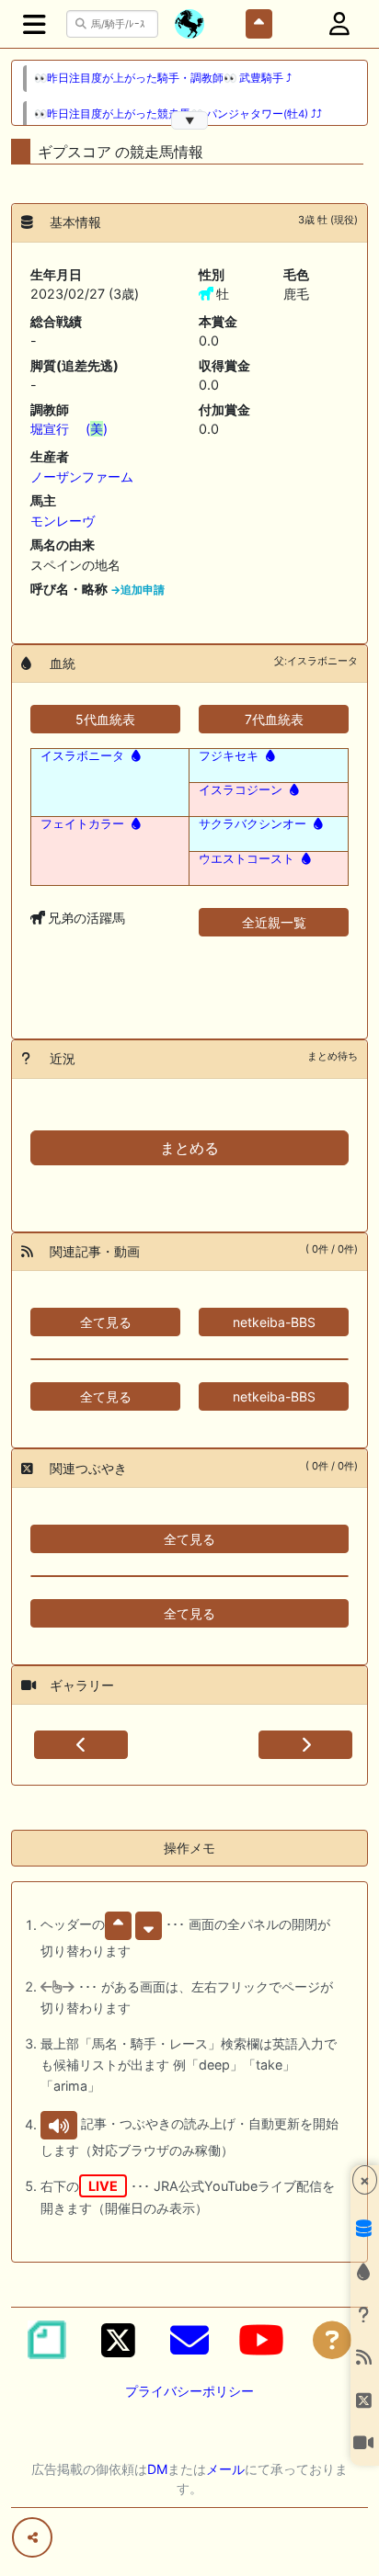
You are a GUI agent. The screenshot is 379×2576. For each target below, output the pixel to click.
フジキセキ (229, 755)
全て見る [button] (106, 1322)
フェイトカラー (82, 823)
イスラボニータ (82, 755)
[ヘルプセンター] (332, 2340)
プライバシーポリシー (189, 2391)
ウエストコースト (247, 858)
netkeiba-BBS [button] (274, 1322)
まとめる (189, 1148)
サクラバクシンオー (253, 823)
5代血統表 (105, 719)
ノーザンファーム (82, 477)
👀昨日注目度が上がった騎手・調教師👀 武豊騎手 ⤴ (163, 78)
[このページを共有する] (32, 2537)
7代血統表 (274, 719)
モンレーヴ (63, 521)
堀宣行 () (69, 429)
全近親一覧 (274, 922)
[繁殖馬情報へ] (134, 755)
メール (225, 2469)
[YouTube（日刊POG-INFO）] (261, 2340)
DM (157, 2469)
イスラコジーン (241, 789)
